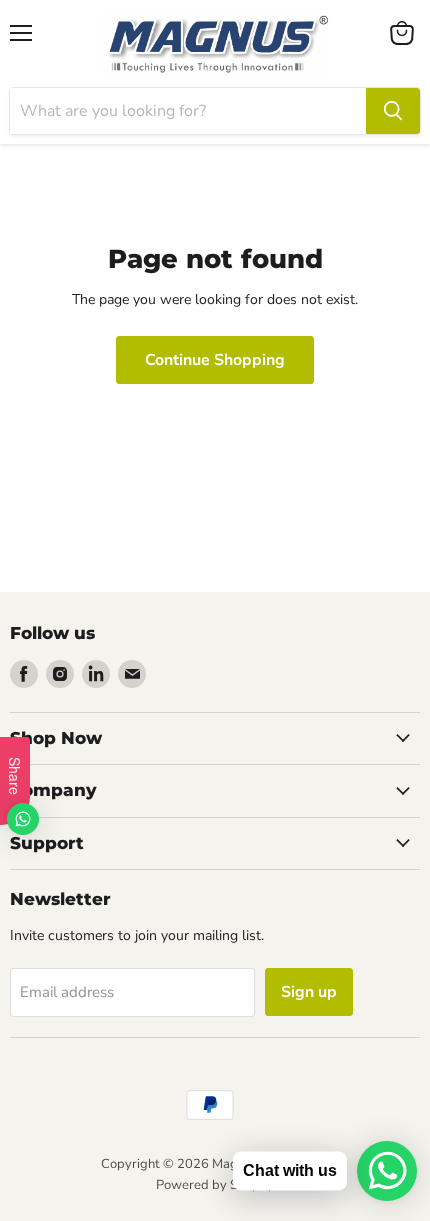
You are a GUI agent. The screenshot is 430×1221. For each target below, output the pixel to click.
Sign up (309, 992)
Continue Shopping (215, 360)
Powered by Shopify (215, 1185)
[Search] (393, 111)
